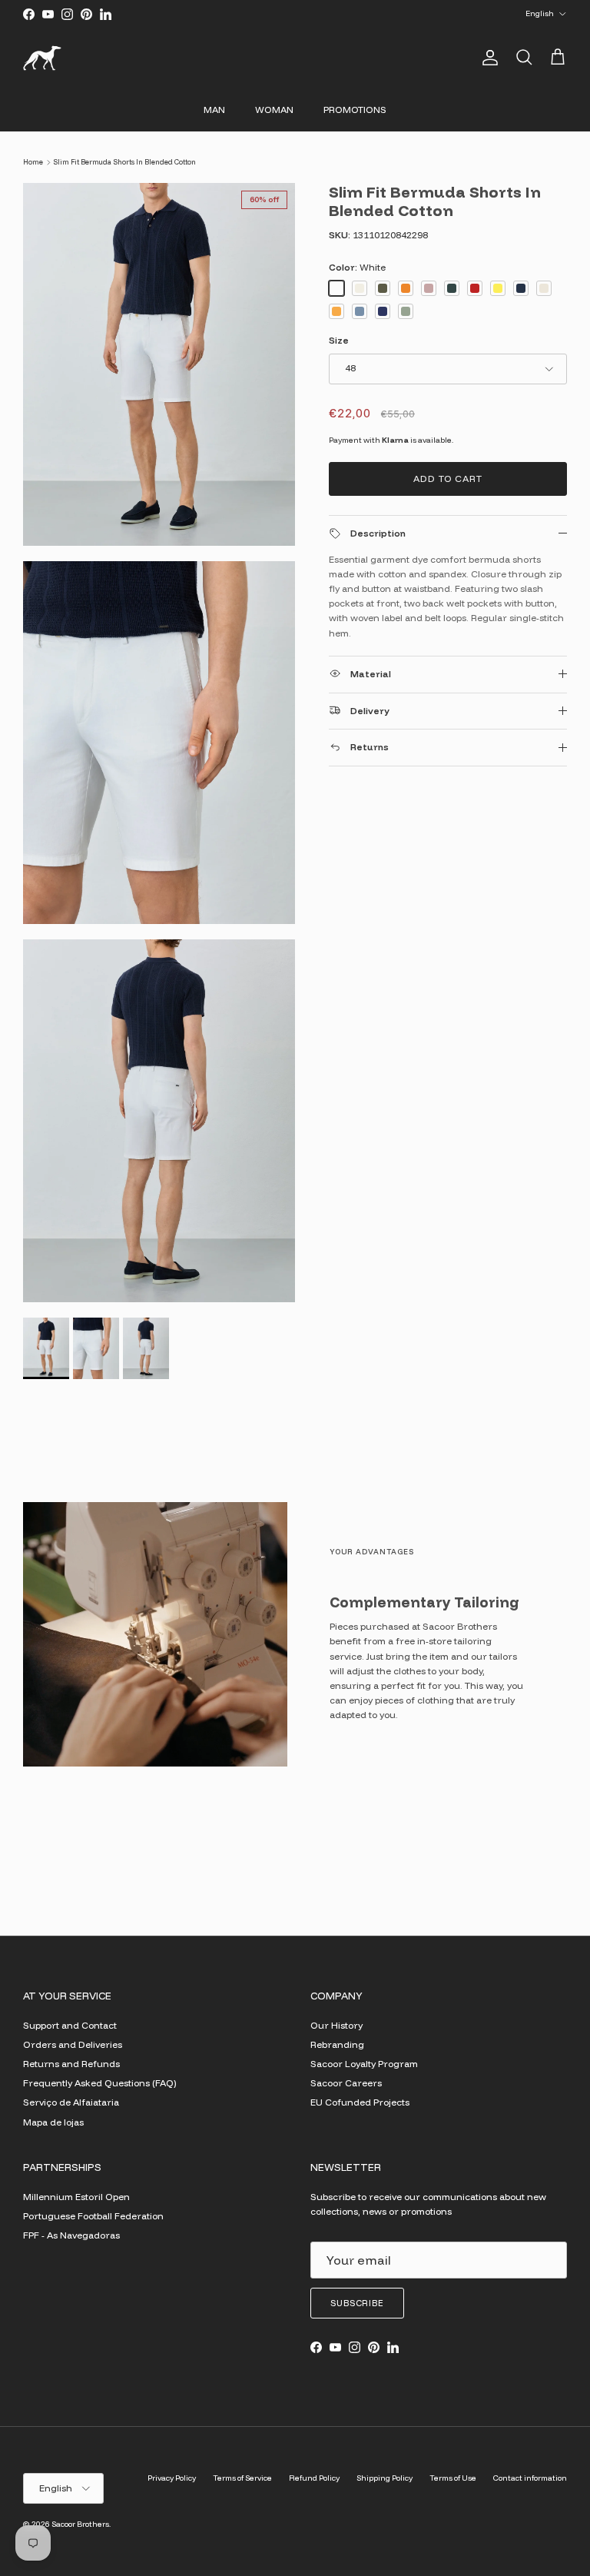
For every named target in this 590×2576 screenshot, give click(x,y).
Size (339, 340)
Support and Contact (70, 2025)
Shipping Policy (384, 2478)
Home (33, 162)
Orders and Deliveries (73, 2044)
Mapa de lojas (53, 2122)
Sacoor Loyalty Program (364, 2064)
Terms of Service (242, 2478)
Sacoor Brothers (80, 2524)
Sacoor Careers (346, 2083)
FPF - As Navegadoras (71, 2235)
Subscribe (357, 2303)
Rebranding (337, 2044)
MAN (214, 110)
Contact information (530, 2478)
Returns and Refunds (71, 2064)
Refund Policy (314, 2478)
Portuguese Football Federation (93, 2216)
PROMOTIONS (355, 110)
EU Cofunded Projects (360, 2102)
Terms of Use (453, 2478)
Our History (336, 2025)
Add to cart (448, 479)
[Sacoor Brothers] (42, 58)
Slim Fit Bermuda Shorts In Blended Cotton (124, 162)
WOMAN (274, 110)
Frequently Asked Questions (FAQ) (99, 2083)
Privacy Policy (172, 2478)
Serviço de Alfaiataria (71, 2102)
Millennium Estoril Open (76, 2197)
